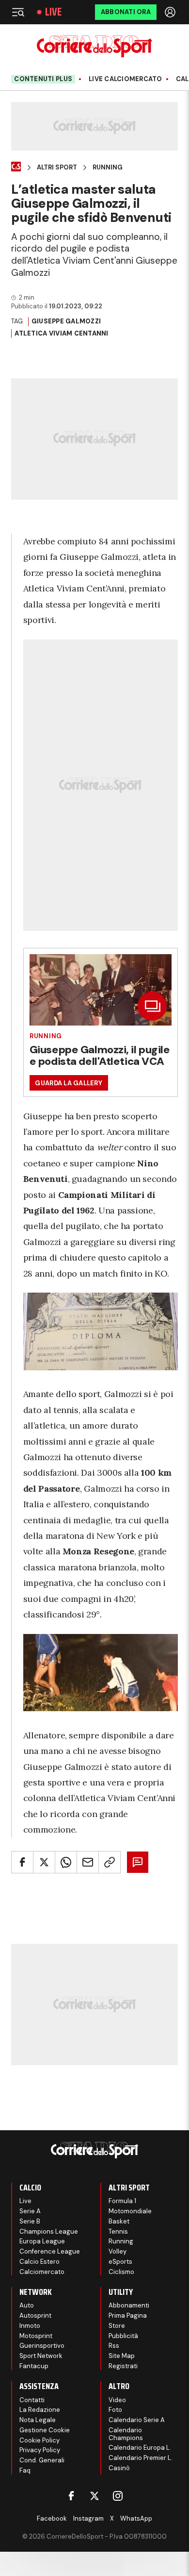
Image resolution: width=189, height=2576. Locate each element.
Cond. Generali (42, 2460)
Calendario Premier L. (141, 2458)
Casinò (119, 2468)
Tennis (118, 2231)
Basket (119, 2221)
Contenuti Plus (43, 79)
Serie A (30, 2211)
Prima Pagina (128, 2315)
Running (108, 168)
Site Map (122, 2356)
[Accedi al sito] (171, 12)
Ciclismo (121, 2272)
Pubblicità (123, 2336)
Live (53, 12)
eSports (120, 2262)
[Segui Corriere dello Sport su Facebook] (71, 2496)
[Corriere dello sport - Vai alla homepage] (94, 46)
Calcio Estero (39, 2262)
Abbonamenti (129, 2305)
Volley (118, 2251)
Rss (114, 2346)
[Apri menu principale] (18, 12)
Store (117, 2326)
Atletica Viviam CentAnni (61, 333)
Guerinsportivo (42, 2346)
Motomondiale (130, 2211)
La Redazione (40, 2410)
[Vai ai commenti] (138, 1862)
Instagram (88, 2518)
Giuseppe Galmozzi (66, 321)
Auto (27, 2305)
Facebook (52, 2518)
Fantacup (34, 2366)
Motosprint (36, 2336)
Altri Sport (57, 168)
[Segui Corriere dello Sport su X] (94, 2496)
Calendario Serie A (137, 2420)
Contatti (32, 2400)
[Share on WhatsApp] (66, 1862)
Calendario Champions (126, 2434)
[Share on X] (44, 1862)
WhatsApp (136, 2518)
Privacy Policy (40, 2450)
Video (117, 2400)
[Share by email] (88, 1862)
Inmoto (30, 2326)
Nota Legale (38, 2420)
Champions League (49, 2231)
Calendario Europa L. (140, 2448)
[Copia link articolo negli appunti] (110, 1862)
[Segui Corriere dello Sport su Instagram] (118, 2496)
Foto (115, 2410)
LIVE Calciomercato (126, 79)
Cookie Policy (39, 2440)
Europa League (42, 2241)
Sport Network (41, 2356)
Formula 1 (122, 2201)
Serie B (30, 2221)
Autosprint (35, 2315)
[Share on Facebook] (22, 1862)
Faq (25, 2470)
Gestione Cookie (45, 2430)
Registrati (123, 2366)
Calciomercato (42, 2272)
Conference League (50, 2251)
